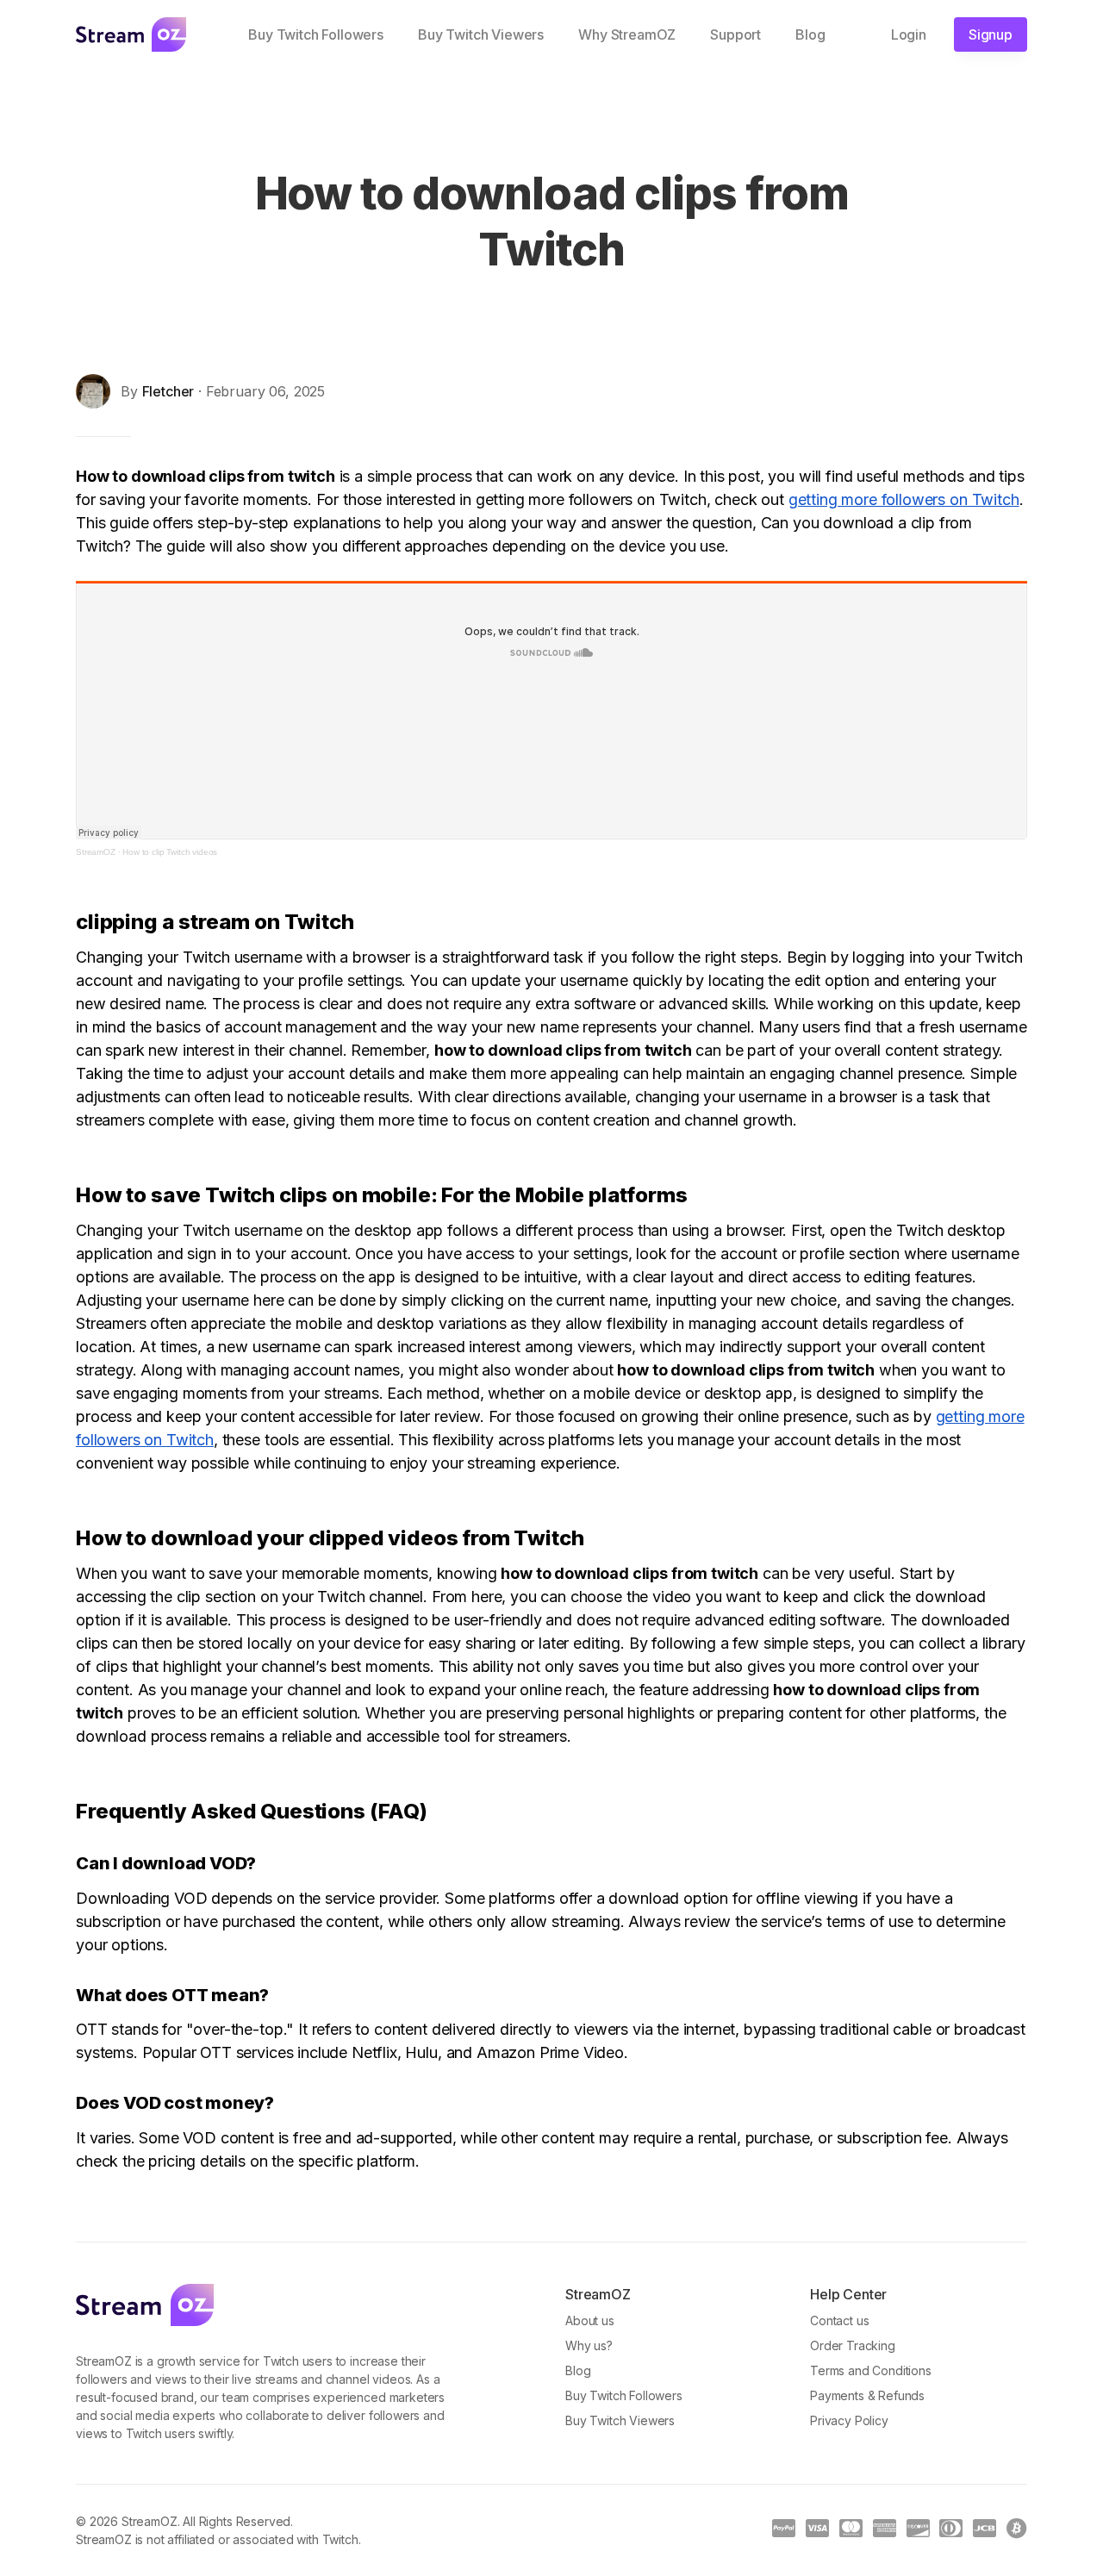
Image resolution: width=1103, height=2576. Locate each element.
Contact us (839, 2320)
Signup (991, 34)
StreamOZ (96, 852)
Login (909, 34)
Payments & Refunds (867, 2395)
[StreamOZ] (145, 2305)
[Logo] (131, 34)
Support (735, 34)
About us (590, 2320)
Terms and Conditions (871, 2370)
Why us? (589, 2345)
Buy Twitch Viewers (481, 34)
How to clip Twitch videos (170, 852)
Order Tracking (853, 2345)
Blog (810, 34)
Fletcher (168, 391)
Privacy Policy (849, 2420)
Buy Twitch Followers (316, 34)
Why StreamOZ (627, 34)
